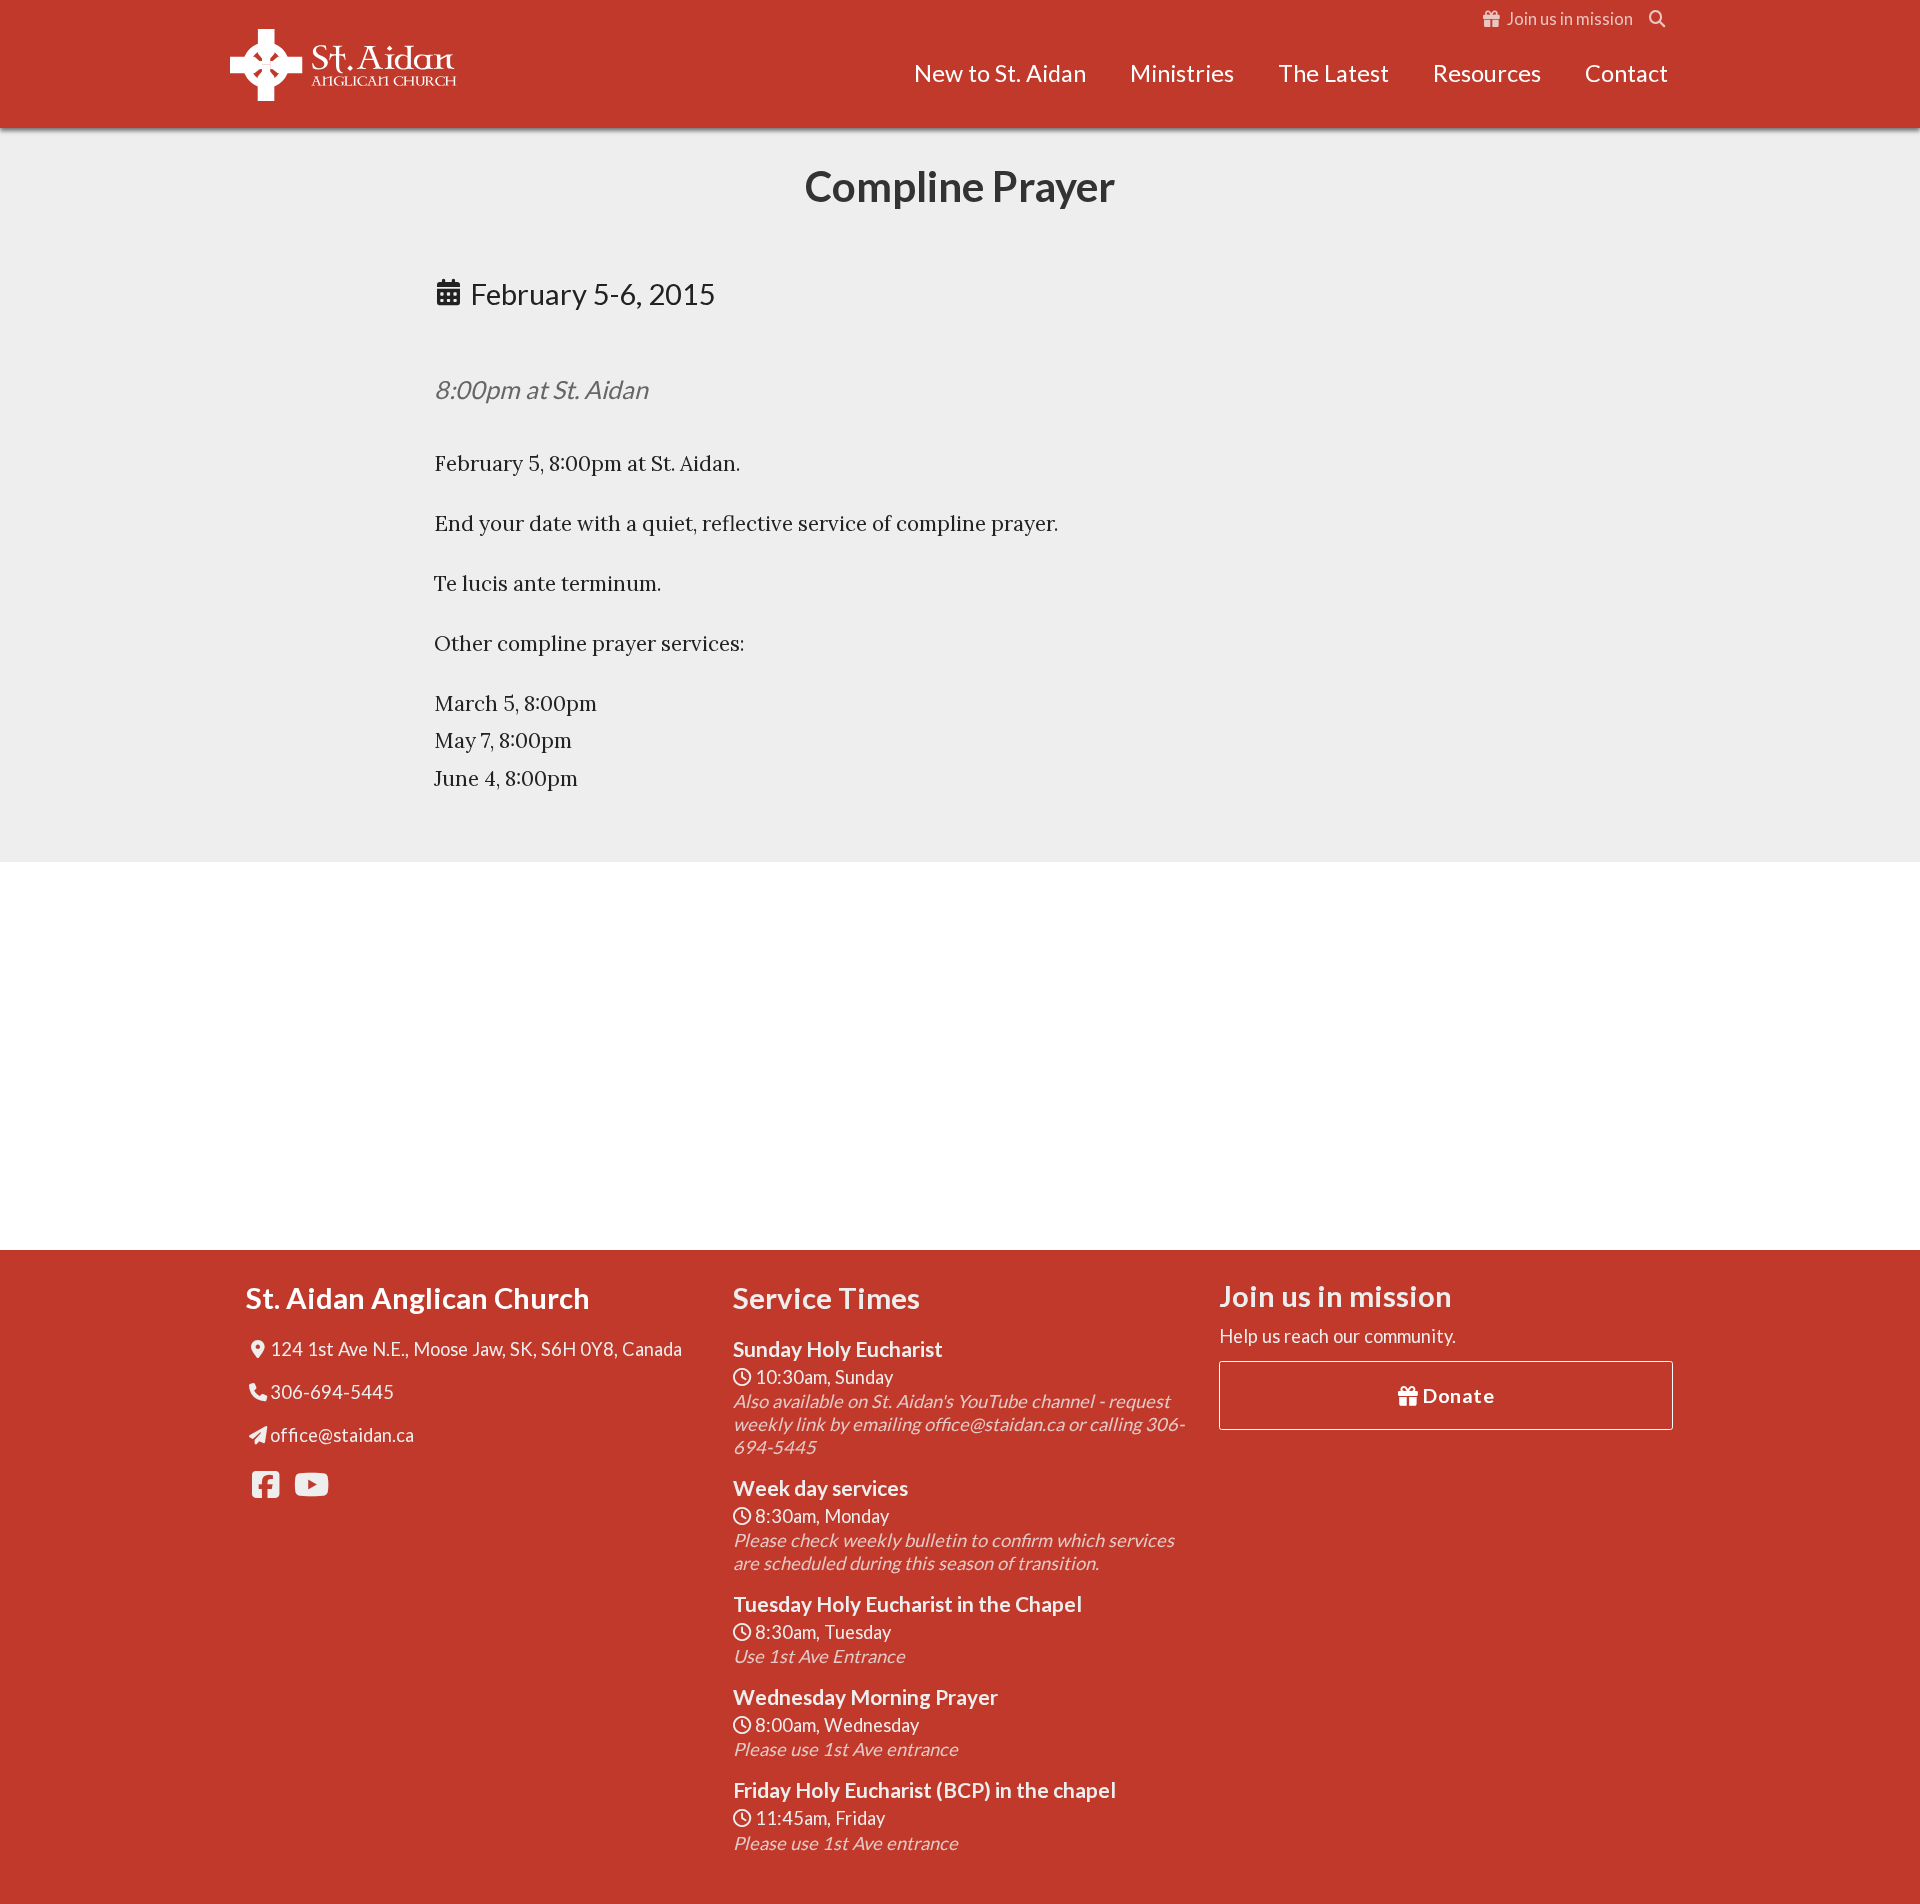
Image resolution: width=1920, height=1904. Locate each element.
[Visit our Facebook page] (264, 1484)
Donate (1457, 1395)
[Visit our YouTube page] (306, 1484)
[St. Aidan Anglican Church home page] (343, 65)
